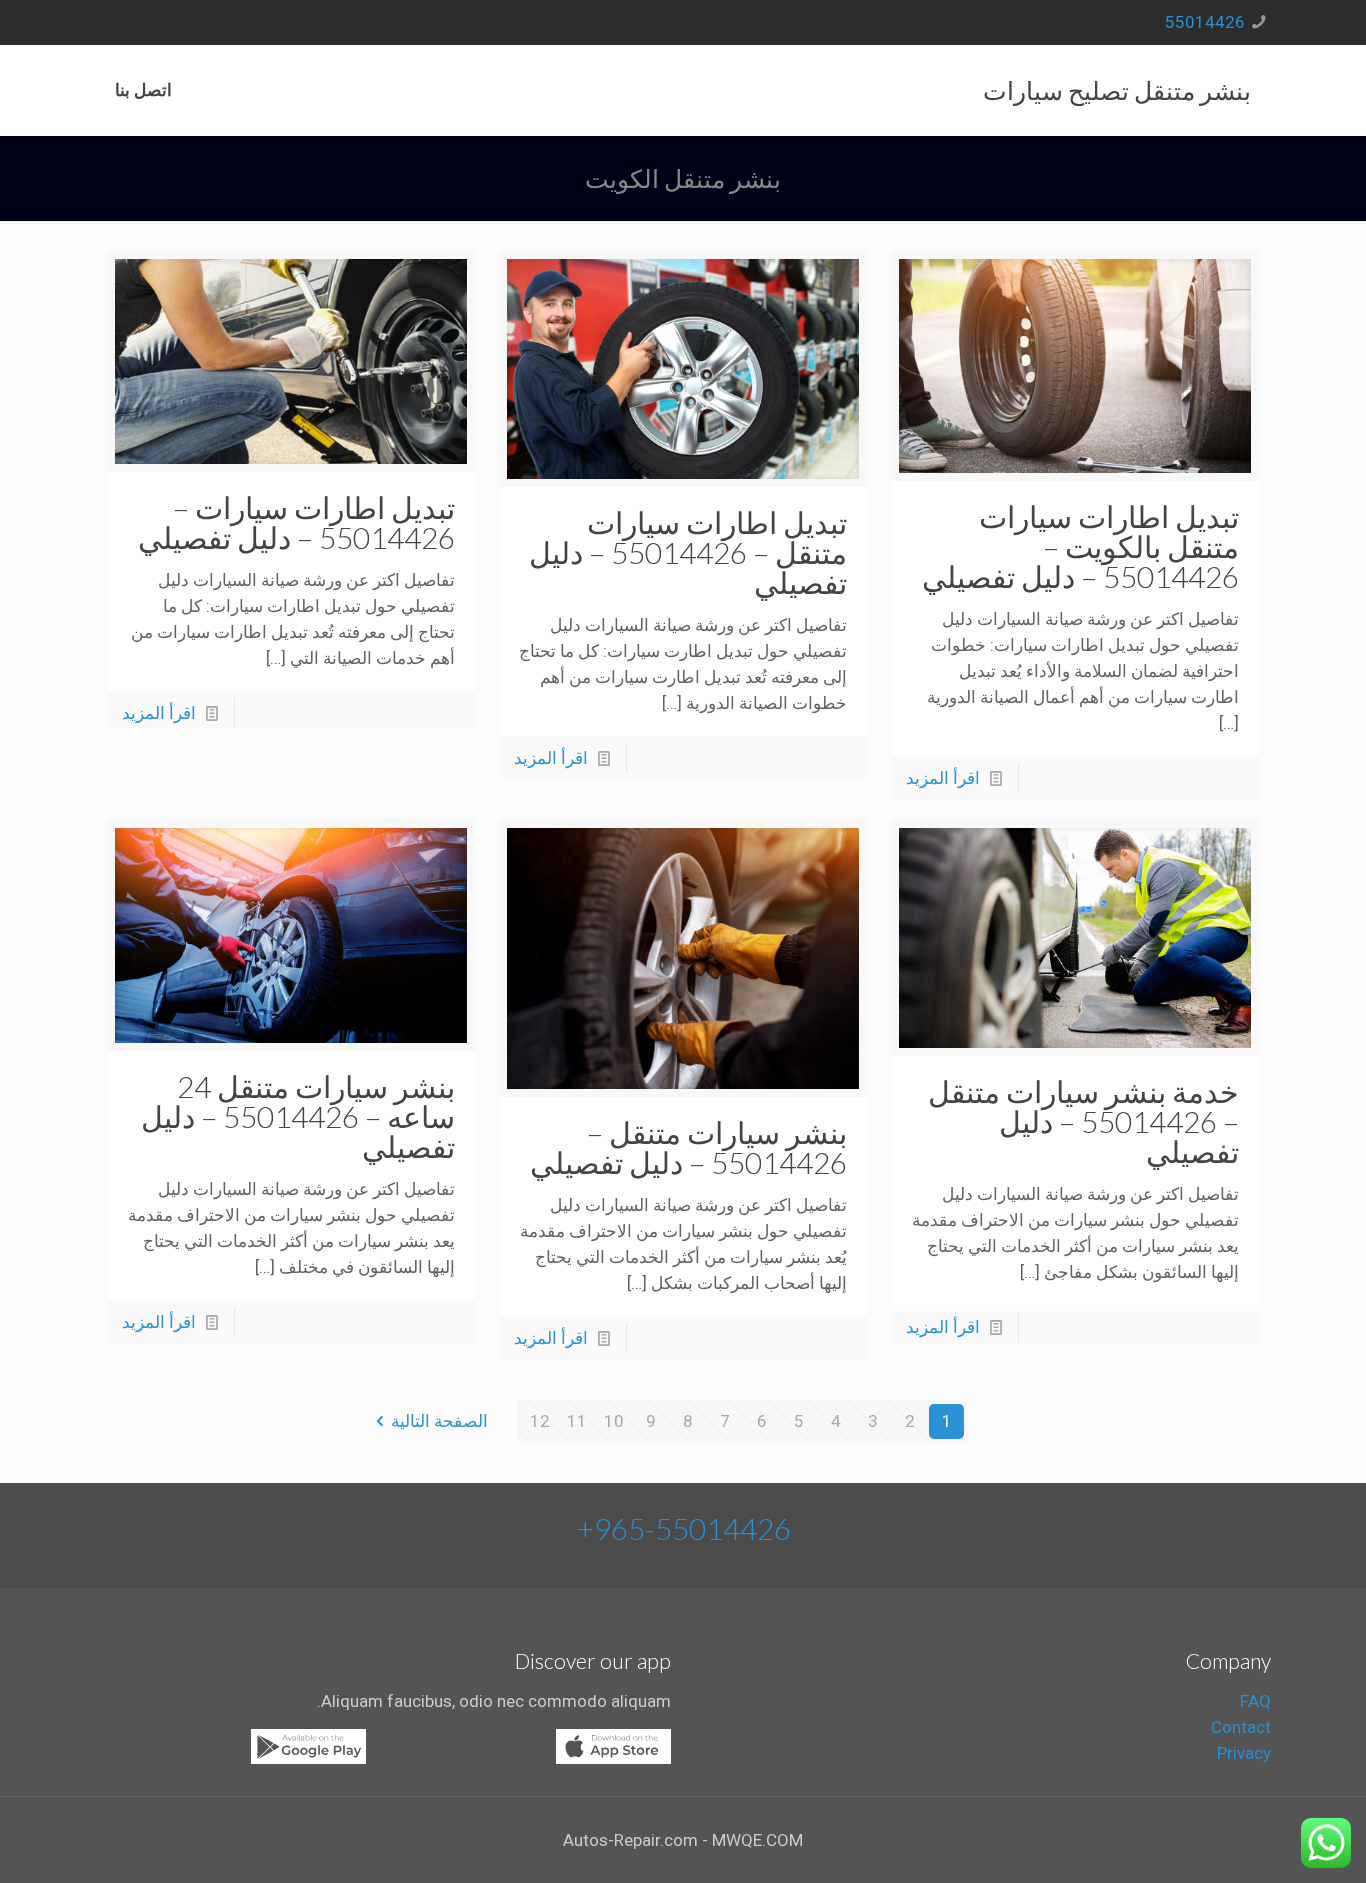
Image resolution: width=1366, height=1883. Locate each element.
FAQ (1255, 1701)
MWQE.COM (757, 1840)
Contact (1241, 1727)
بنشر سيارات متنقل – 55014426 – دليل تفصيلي (688, 1147)
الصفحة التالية (439, 1421)
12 (540, 1421)
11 (577, 1421)
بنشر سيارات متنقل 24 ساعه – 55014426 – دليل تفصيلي (298, 1116)
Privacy (1244, 1753)
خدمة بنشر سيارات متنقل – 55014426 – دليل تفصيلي (1083, 1121)
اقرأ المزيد (943, 778)
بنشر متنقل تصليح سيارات (1117, 90)
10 (614, 1421)
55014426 (1205, 22)
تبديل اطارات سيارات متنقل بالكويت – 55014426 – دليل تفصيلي (1080, 546)
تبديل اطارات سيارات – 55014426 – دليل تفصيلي (296, 522)
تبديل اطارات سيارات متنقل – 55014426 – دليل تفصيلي (688, 552)
